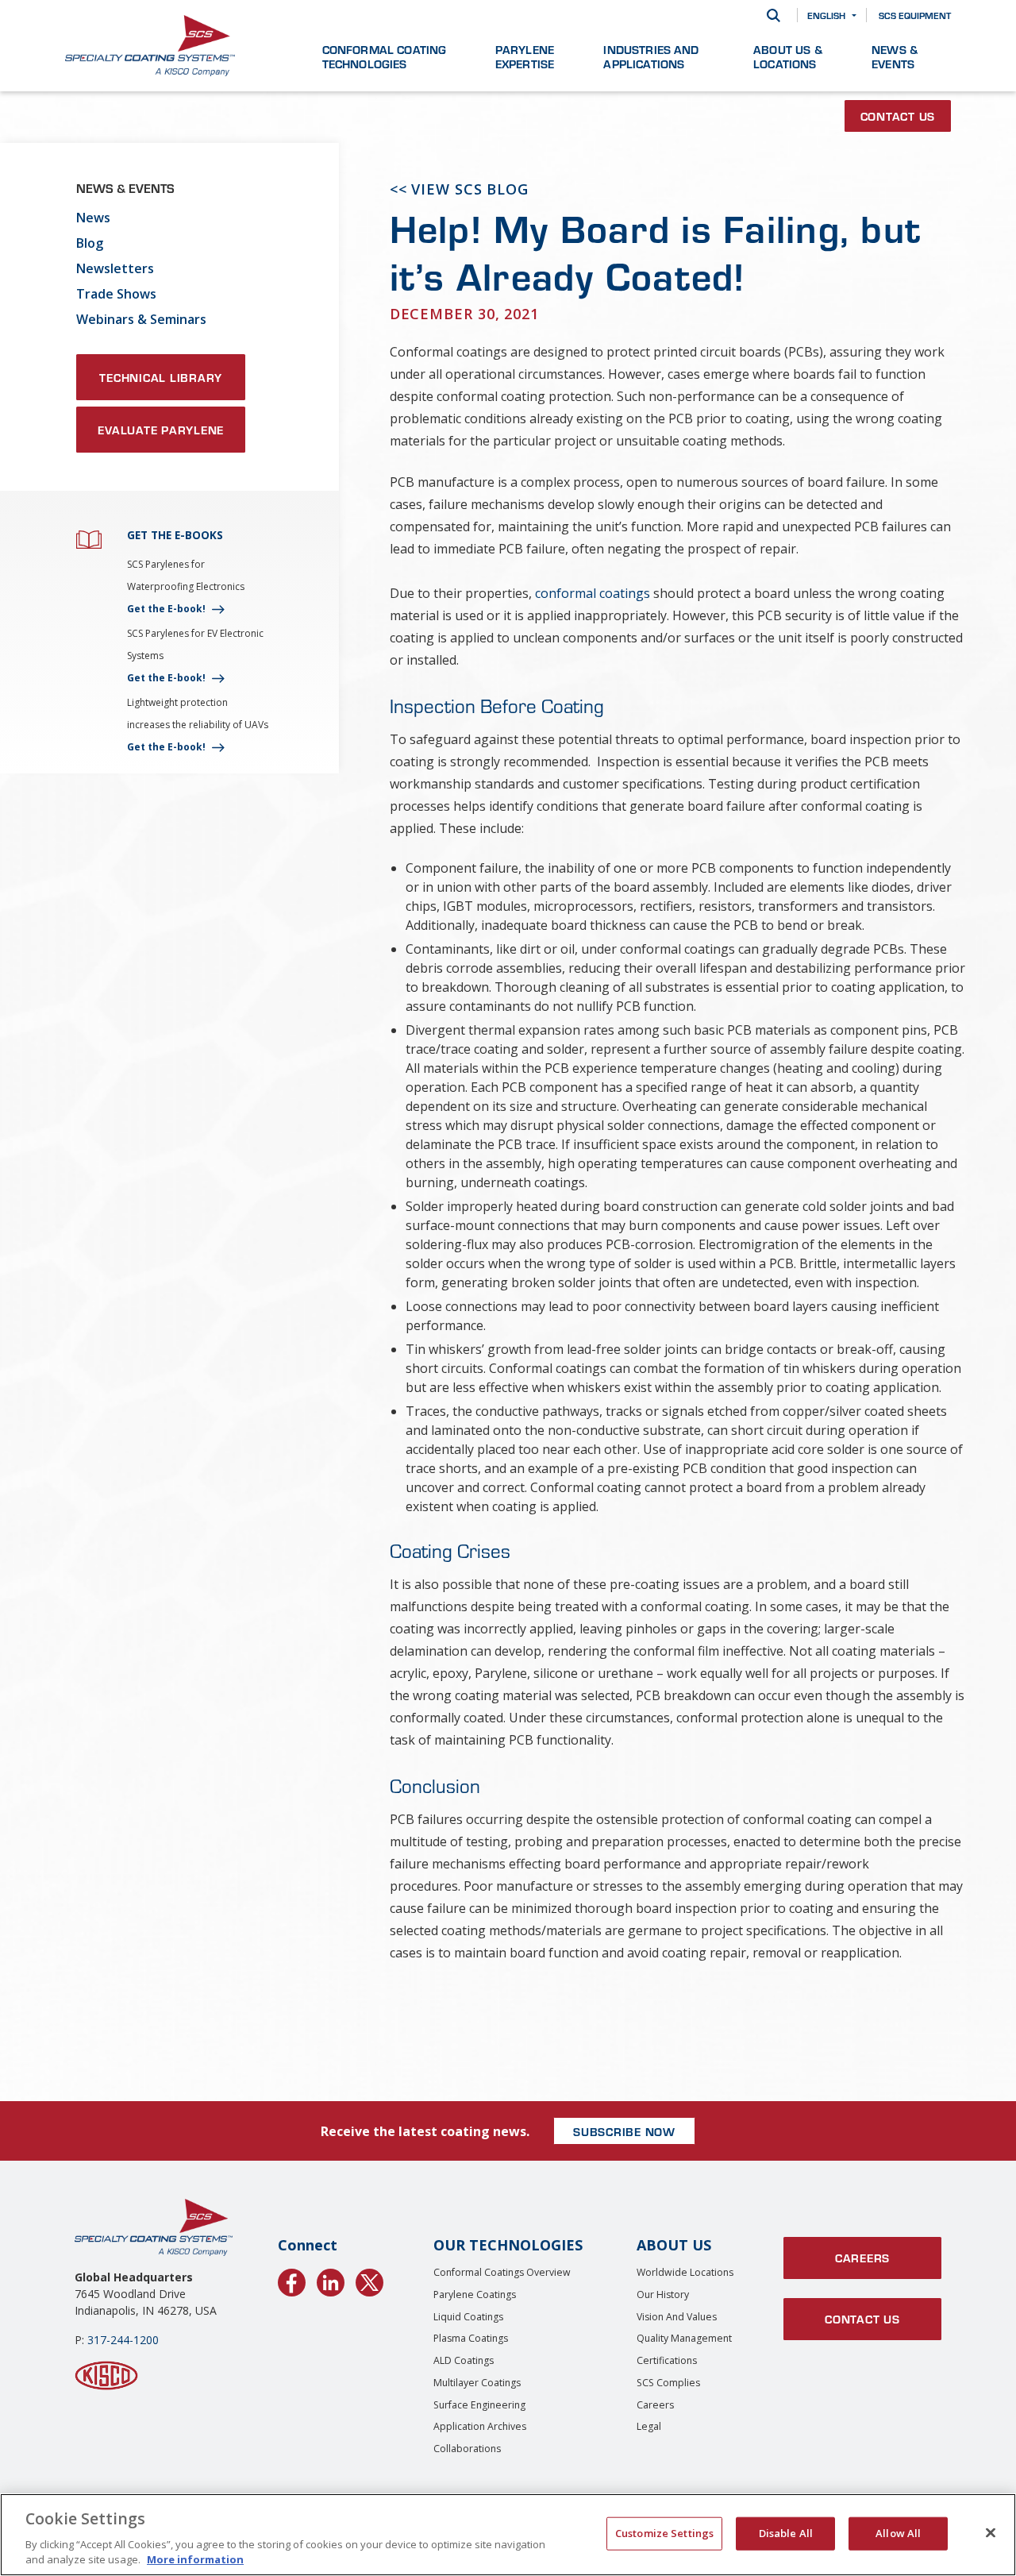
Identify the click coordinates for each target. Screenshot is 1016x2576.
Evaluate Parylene (161, 430)
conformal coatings (593, 593)
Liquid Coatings (468, 2317)
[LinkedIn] (331, 2280)
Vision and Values (677, 2317)
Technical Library (161, 377)
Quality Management (684, 2338)
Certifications (667, 2360)
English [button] (826, 15)
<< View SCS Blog (459, 189)
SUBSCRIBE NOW (624, 2131)
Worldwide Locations (685, 2272)
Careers (655, 2405)
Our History (663, 2294)
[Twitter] (369, 2280)
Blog (90, 243)
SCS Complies (668, 2383)
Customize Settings (664, 2533)
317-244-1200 (123, 2340)
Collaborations (467, 2449)
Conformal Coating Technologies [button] (385, 56)
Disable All (786, 2533)
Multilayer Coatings (477, 2383)
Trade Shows (116, 294)
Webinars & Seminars (141, 319)
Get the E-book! (166, 609)
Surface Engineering (479, 2405)
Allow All (898, 2533)
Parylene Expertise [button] (525, 56)
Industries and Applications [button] (651, 56)
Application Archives (480, 2426)
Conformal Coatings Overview (502, 2272)
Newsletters (115, 268)
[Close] (991, 2533)
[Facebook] (292, 2280)
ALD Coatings (464, 2360)
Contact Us (898, 116)
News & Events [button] (895, 56)
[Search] (774, 15)
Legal (649, 2426)
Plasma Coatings (471, 2338)
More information (195, 2559)
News (93, 218)
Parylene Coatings (475, 2294)
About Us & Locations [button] (788, 56)
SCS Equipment (915, 15)
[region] (508, 2535)
